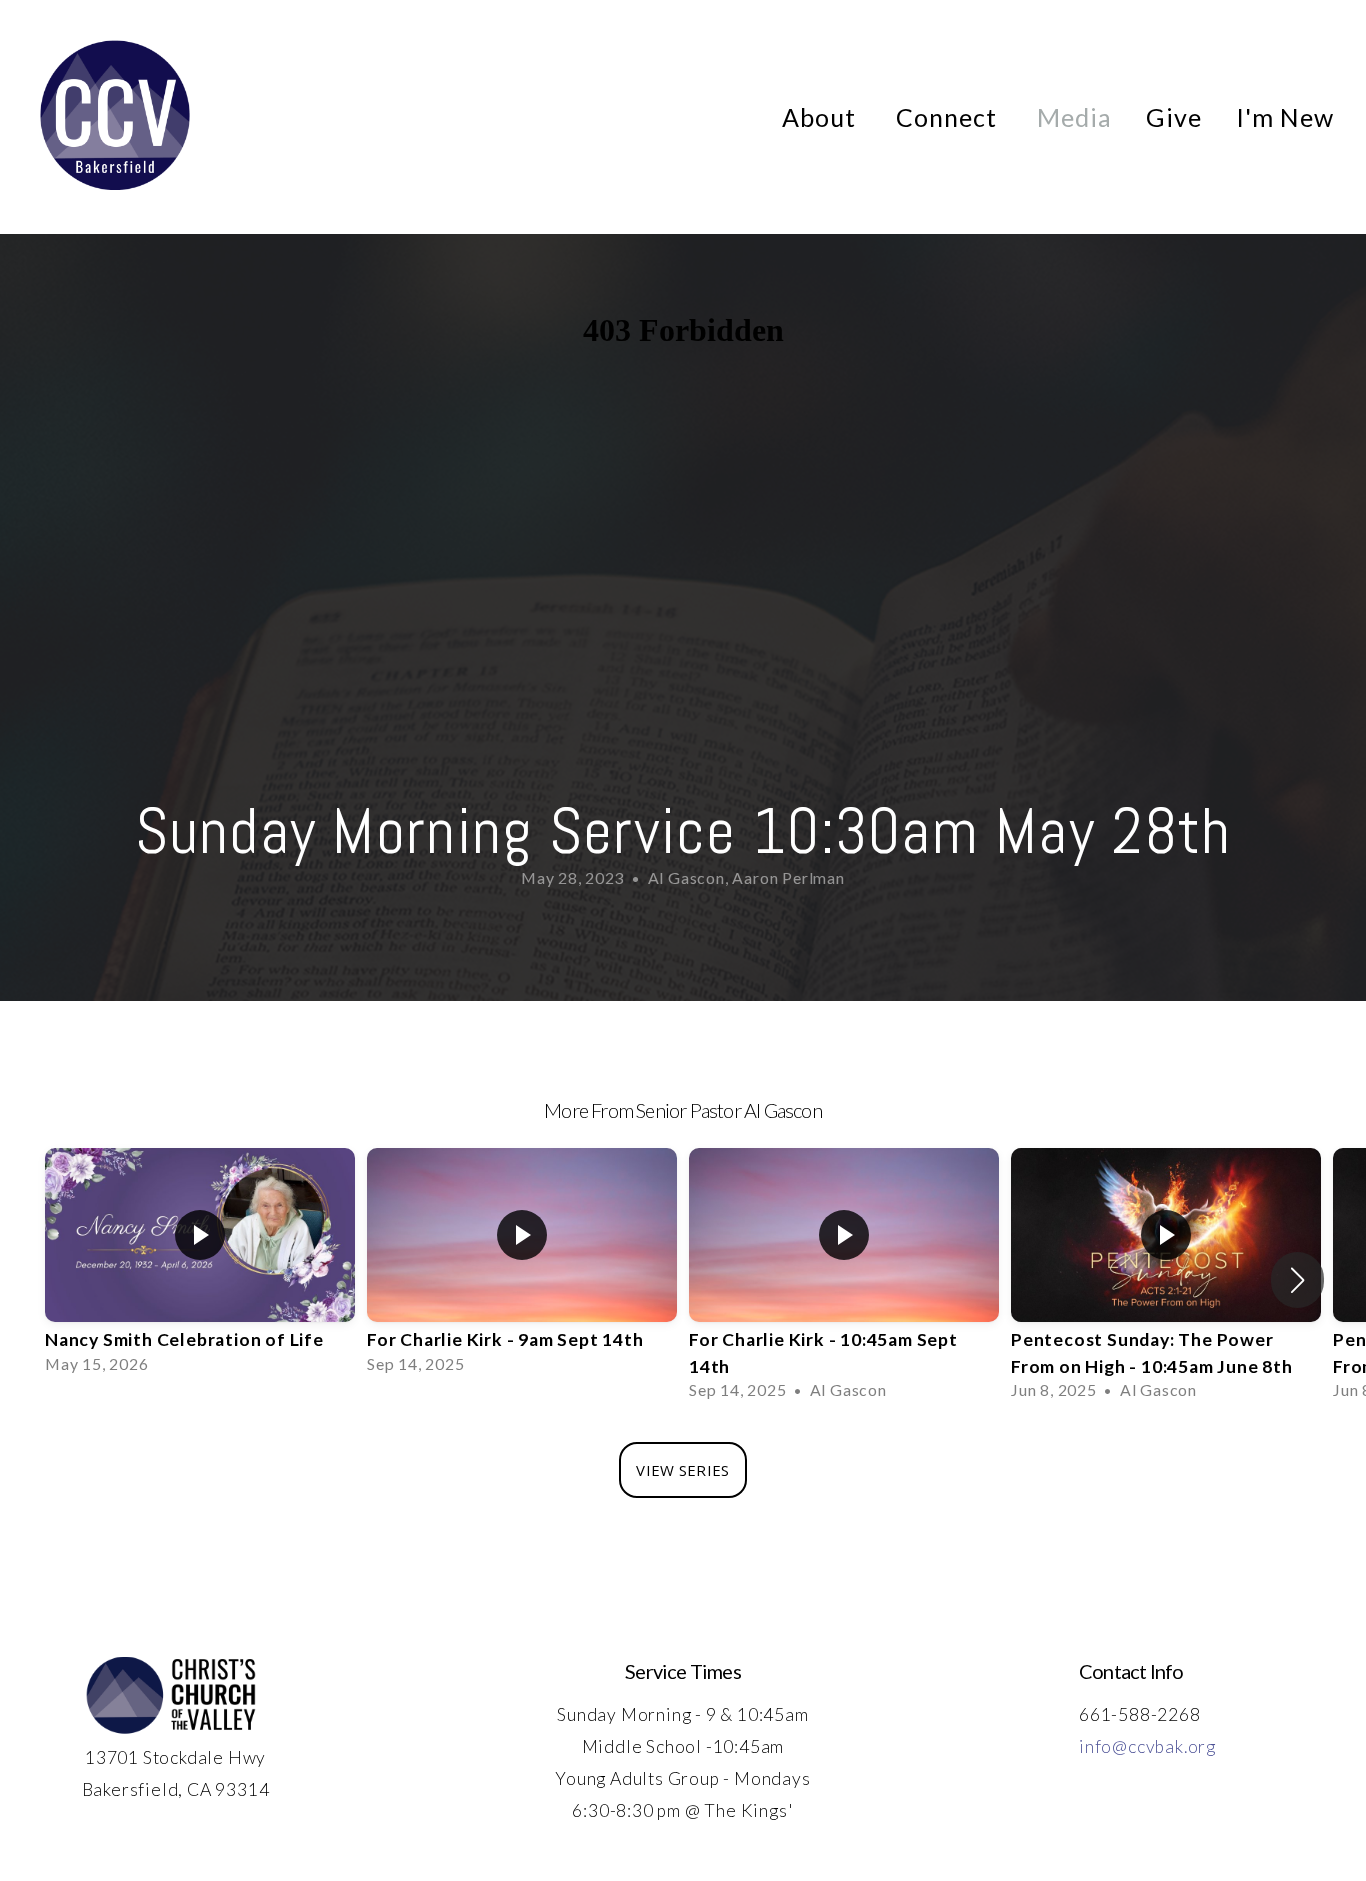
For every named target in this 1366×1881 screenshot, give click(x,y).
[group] (200, 1267)
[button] (1297, 1280)
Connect (949, 117)
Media (1074, 117)
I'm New (1285, 117)
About (822, 117)
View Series (682, 1470)
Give (1174, 117)
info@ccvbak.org (1147, 1746)
